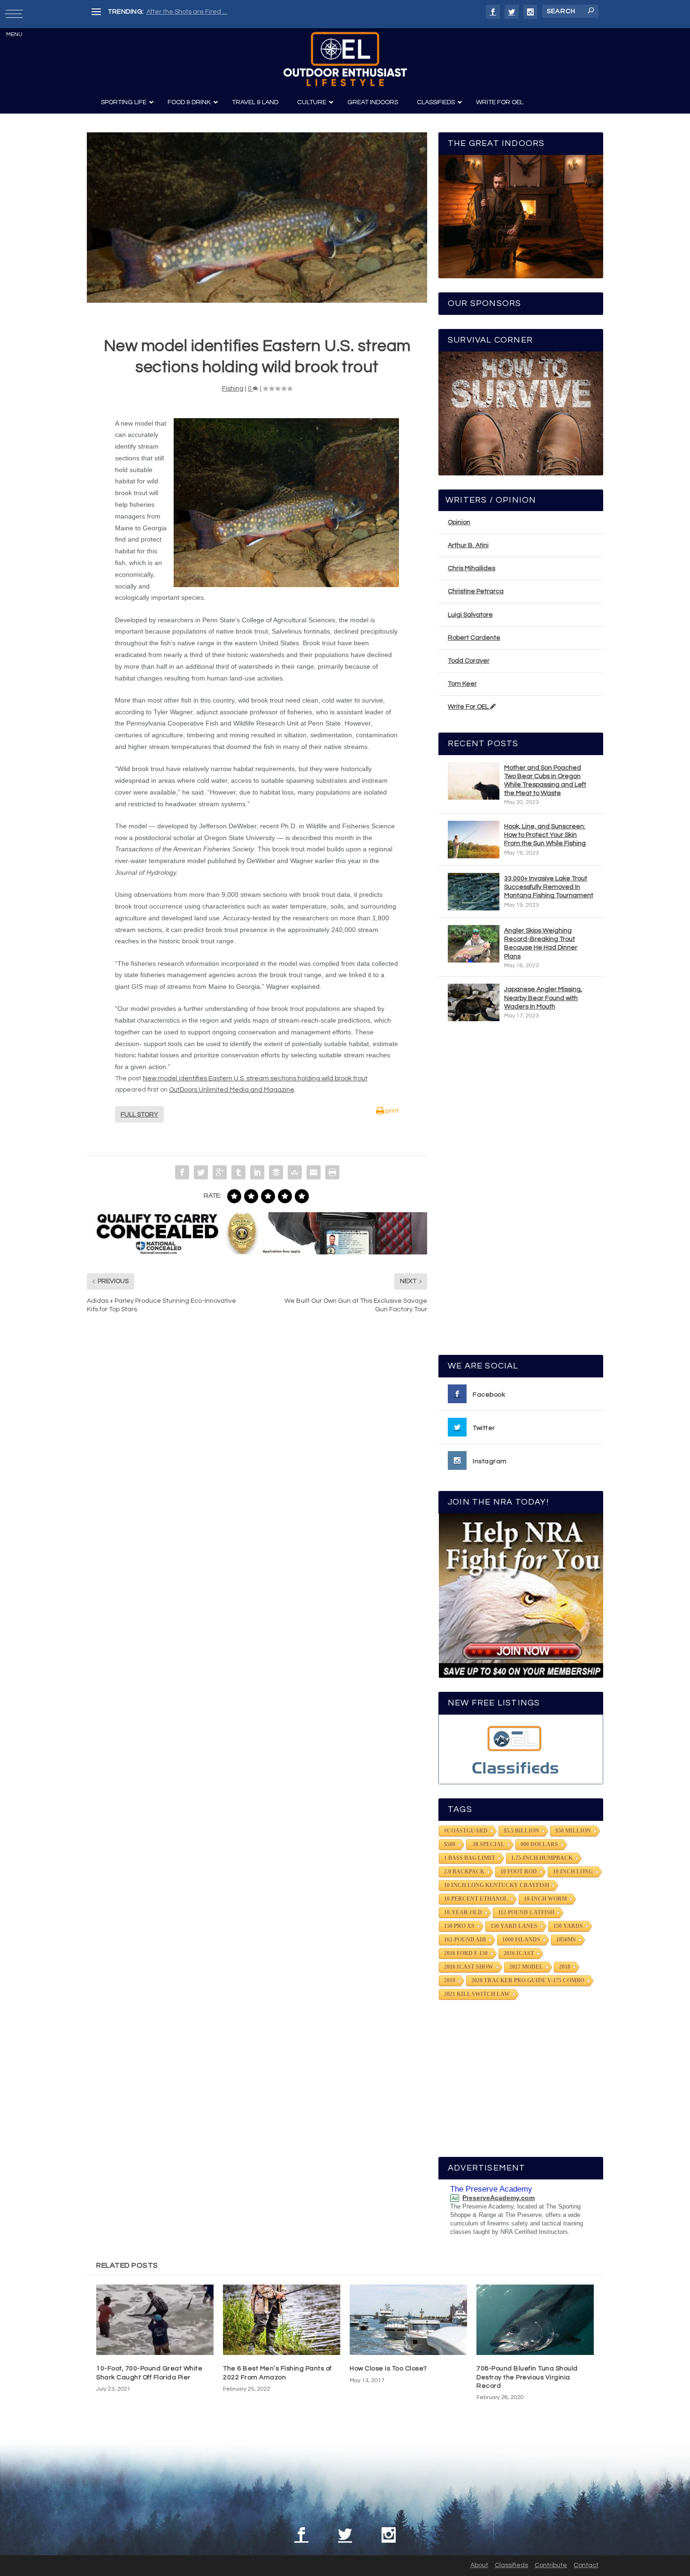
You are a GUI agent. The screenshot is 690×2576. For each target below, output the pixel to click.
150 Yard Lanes (514, 1926)
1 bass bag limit (470, 1858)
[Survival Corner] (521, 413)
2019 (450, 1980)
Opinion (459, 522)
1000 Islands (521, 1940)
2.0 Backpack (464, 1872)
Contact (586, 2565)
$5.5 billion (521, 1831)
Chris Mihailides (471, 568)
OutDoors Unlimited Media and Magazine (232, 1090)
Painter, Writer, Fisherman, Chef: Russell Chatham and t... (233, 12)
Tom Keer (462, 684)
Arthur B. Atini (468, 545)
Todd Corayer (469, 661)
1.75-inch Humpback (542, 1858)
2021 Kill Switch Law (477, 1994)
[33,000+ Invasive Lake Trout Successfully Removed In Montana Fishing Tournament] (474, 892)
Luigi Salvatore (470, 615)
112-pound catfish (526, 1912)
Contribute (551, 2565)
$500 (450, 1844)
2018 (565, 1967)
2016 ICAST (519, 1953)
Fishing (233, 389)
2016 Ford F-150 (466, 1953)
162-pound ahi (465, 1940)
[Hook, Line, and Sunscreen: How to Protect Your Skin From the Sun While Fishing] (474, 840)
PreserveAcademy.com (498, 2198)
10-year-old (463, 1912)
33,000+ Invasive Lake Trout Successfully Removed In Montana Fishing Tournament (549, 887)
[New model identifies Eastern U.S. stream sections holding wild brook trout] (257, 218)
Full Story (139, 1115)
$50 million (573, 1831)
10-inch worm (545, 1899)
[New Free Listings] (521, 1749)
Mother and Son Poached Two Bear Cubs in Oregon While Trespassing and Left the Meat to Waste (545, 781)
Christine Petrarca (476, 591)
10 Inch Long (573, 1872)
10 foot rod (519, 1872)
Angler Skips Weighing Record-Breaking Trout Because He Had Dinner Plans (541, 944)
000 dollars (539, 1844)
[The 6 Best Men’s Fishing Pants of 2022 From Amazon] (282, 2320)
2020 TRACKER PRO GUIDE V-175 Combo (528, 1980)
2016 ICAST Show (469, 1967)
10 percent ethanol (476, 1899)
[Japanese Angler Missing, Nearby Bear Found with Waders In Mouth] (474, 1002)
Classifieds (511, 2565)
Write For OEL (469, 707)
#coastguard (466, 1831)
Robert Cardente (474, 638)
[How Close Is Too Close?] (408, 2320)
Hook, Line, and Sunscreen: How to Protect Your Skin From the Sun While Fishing (545, 835)
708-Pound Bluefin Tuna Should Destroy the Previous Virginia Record (527, 2377)
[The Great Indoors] (521, 217)
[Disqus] (257, 1463)
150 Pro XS (459, 1926)
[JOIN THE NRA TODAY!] (521, 1596)
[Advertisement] (521, 1192)
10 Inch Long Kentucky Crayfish (497, 1885)
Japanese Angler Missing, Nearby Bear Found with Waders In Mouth (543, 998)
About (479, 2565)
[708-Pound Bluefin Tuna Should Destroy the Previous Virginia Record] (535, 2320)
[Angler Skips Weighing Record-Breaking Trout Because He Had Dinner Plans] (474, 944)
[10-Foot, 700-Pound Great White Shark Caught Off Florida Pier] (155, 2320)
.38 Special (488, 1844)
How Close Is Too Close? (388, 2369)
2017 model (526, 1967)
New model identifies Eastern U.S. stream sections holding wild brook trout (255, 1078)
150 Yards (568, 1926)
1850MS (566, 1940)
